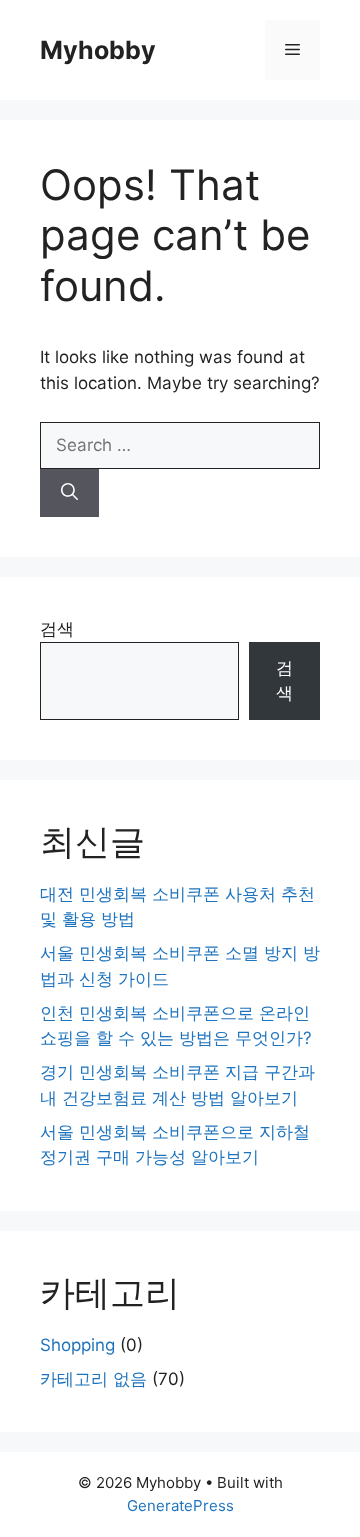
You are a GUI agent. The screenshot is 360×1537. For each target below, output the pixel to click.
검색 (57, 629)
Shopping (77, 1345)
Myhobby (98, 50)
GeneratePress (180, 1505)
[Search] (69, 493)
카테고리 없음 (93, 1379)
